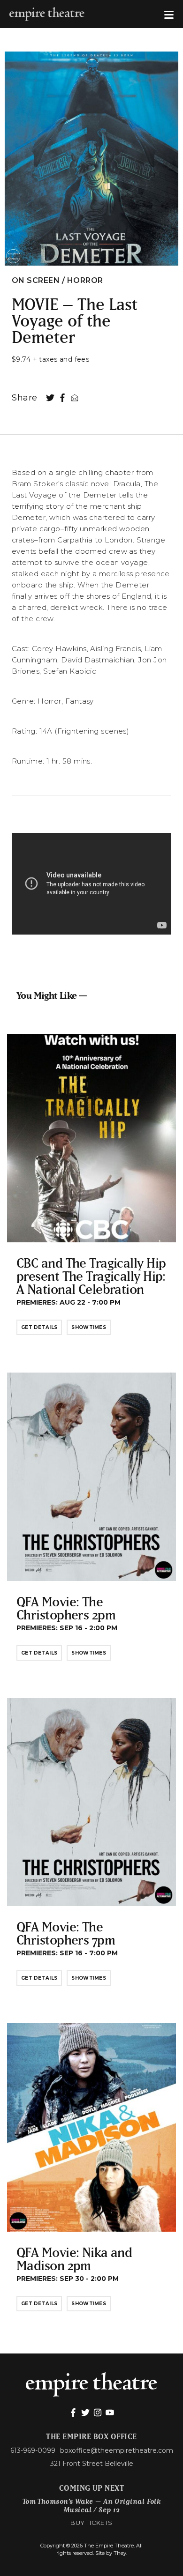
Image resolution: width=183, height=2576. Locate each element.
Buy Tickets (91, 2523)
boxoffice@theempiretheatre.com (117, 2450)
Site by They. (111, 2553)
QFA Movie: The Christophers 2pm (66, 1608)
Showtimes (89, 1327)
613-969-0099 (33, 2450)
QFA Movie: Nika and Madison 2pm (74, 2259)
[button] (169, 14)
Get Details (39, 1327)
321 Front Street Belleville (92, 2464)
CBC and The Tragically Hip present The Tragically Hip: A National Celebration (91, 1276)
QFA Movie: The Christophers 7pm (66, 1933)
